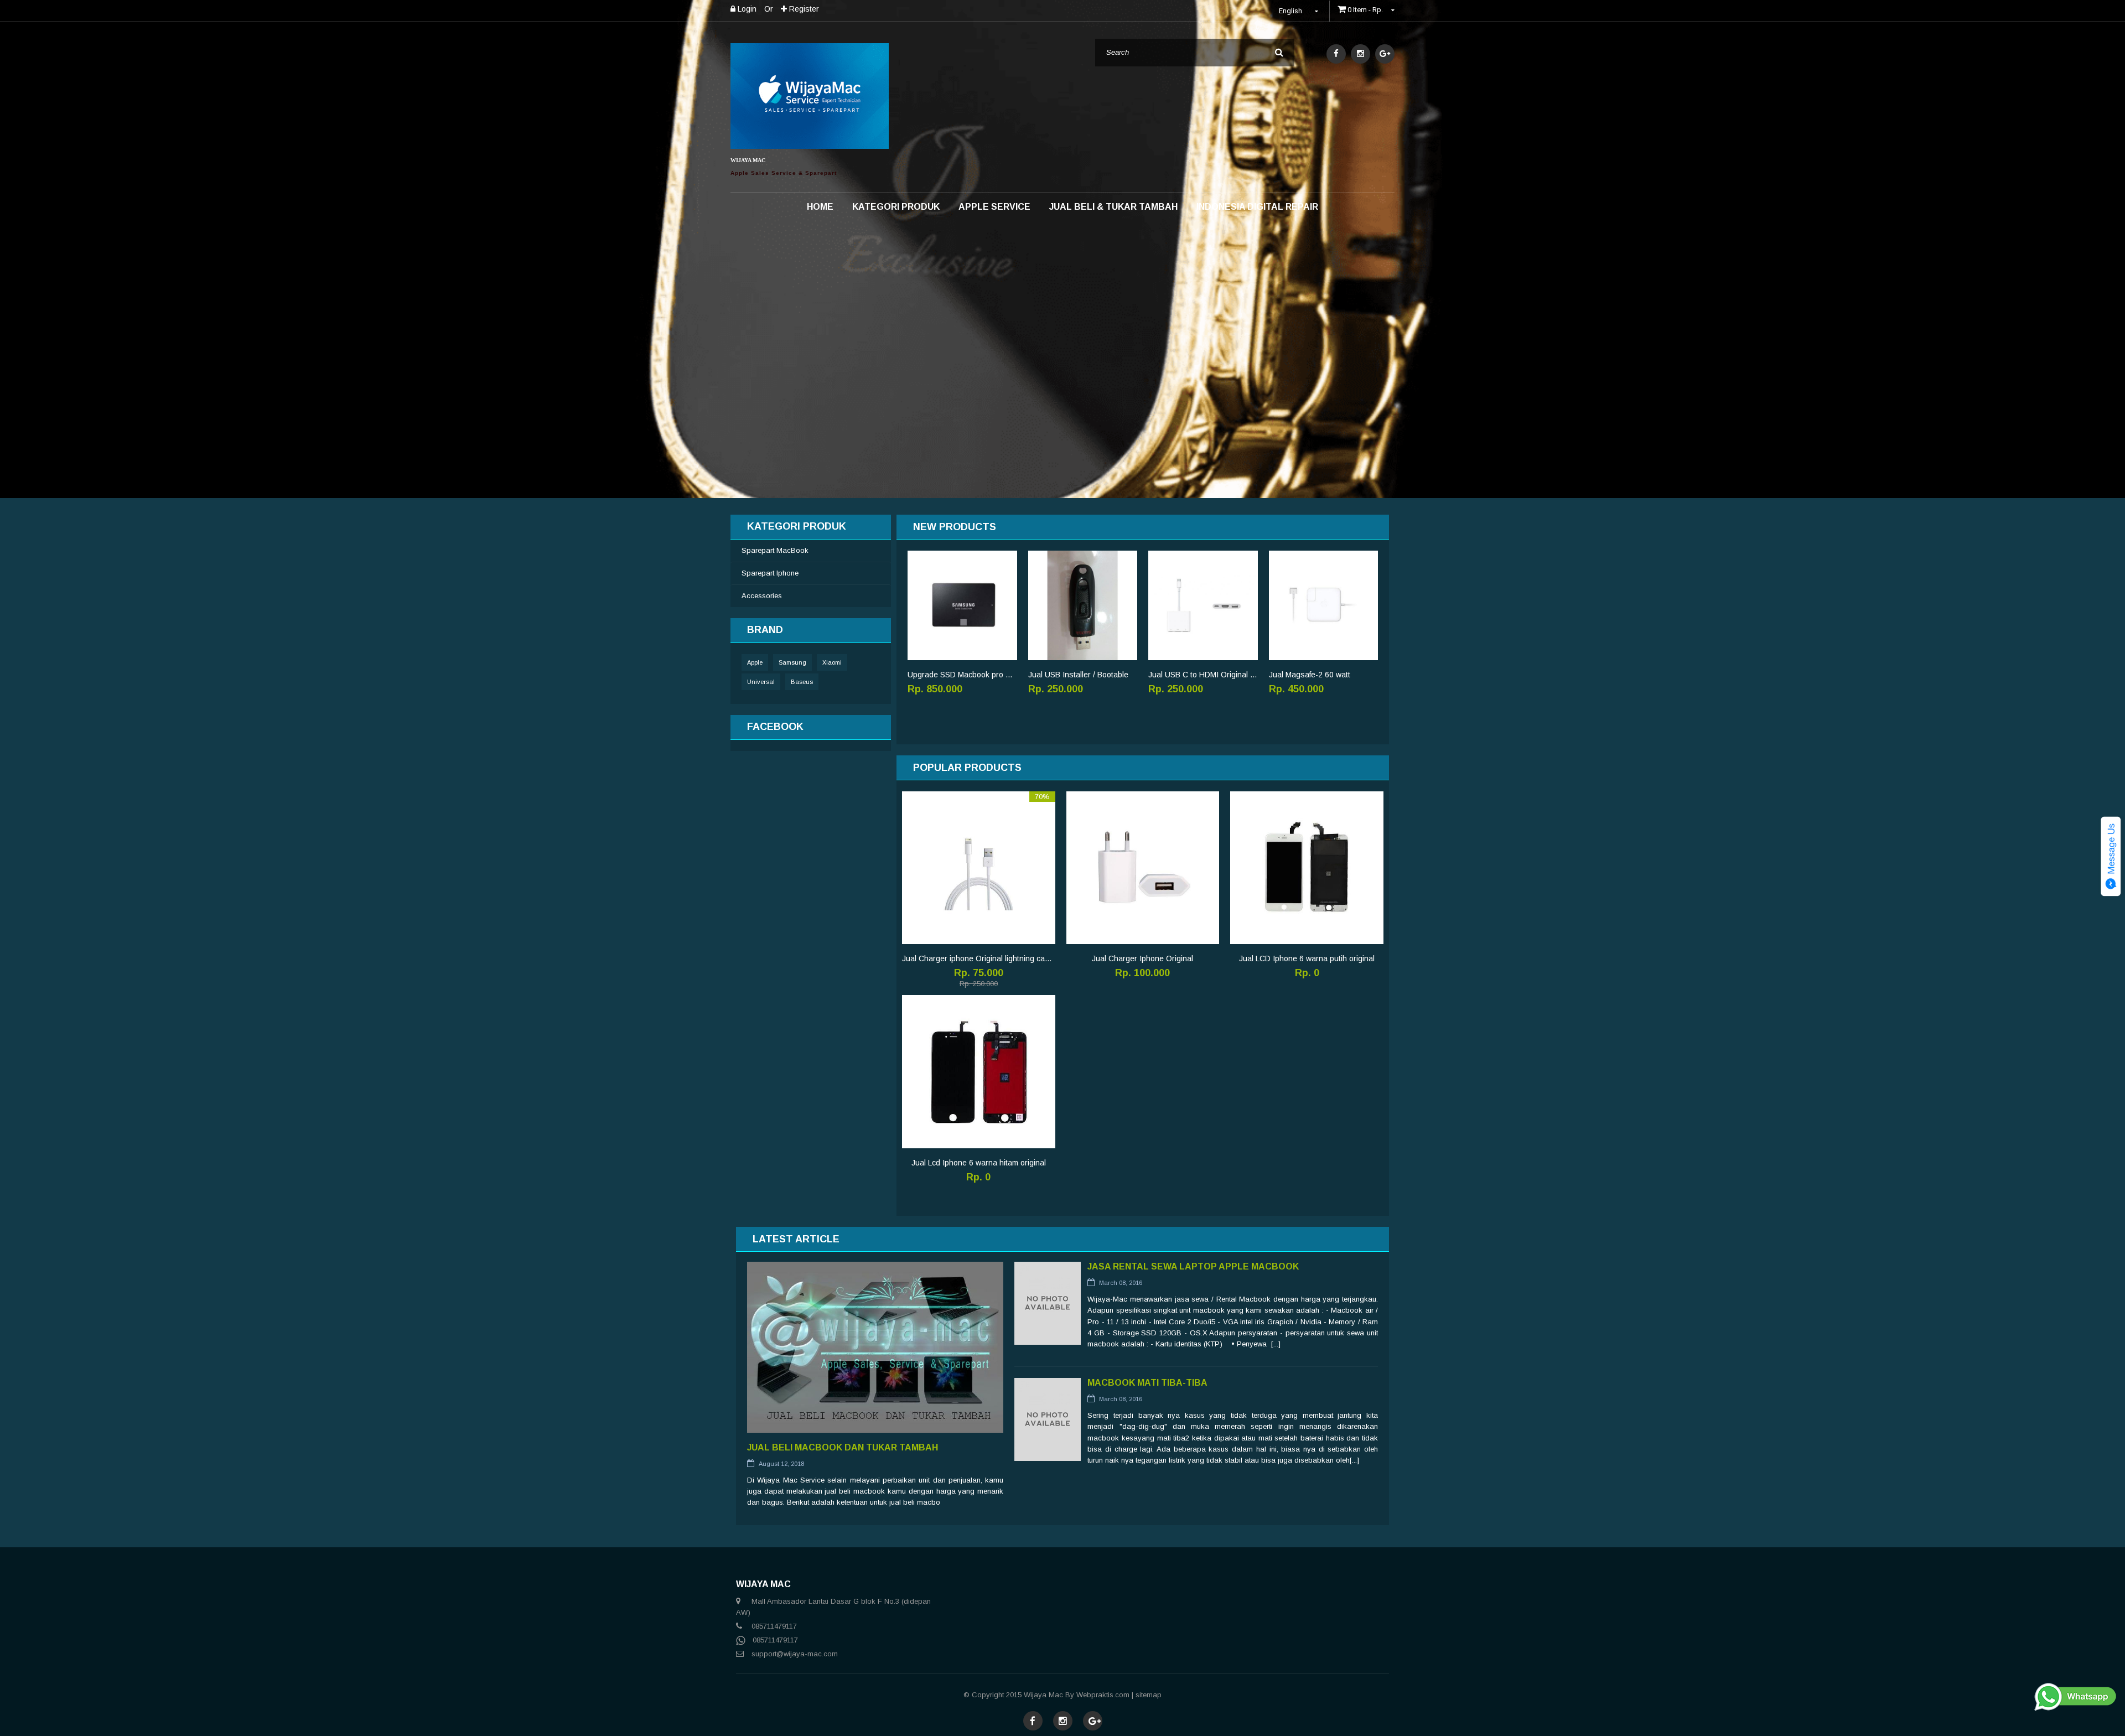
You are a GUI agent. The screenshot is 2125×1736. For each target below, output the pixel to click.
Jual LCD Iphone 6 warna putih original (1307, 958)
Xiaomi (832, 662)
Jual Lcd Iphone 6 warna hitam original (979, 1163)
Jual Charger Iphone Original (1142, 958)
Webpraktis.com (1103, 1695)
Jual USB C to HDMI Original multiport (1203, 675)
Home (820, 207)
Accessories (762, 596)
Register (803, 9)
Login (746, 9)
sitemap (1149, 1695)
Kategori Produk (896, 207)
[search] (1279, 53)
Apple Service (994, 207)
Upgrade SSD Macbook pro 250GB (962, 675)
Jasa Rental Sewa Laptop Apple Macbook (1193, 1266)
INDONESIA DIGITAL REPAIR (1257, 207)
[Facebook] (1336, 54)
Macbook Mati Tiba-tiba (1147, 1383)
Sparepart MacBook (775, 550)
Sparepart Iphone (770, 573)
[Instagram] (1360, 54)
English (1291, 11)
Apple (755, 662)
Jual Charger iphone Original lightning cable (979, 958)
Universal (761, 682)
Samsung (792, 662)
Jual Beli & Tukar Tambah (1113, 207)
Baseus (802, 682)
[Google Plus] (1385, 54)
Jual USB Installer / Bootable (1078, 675)
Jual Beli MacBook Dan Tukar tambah (843, 1447)
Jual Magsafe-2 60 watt (1310, 675)
